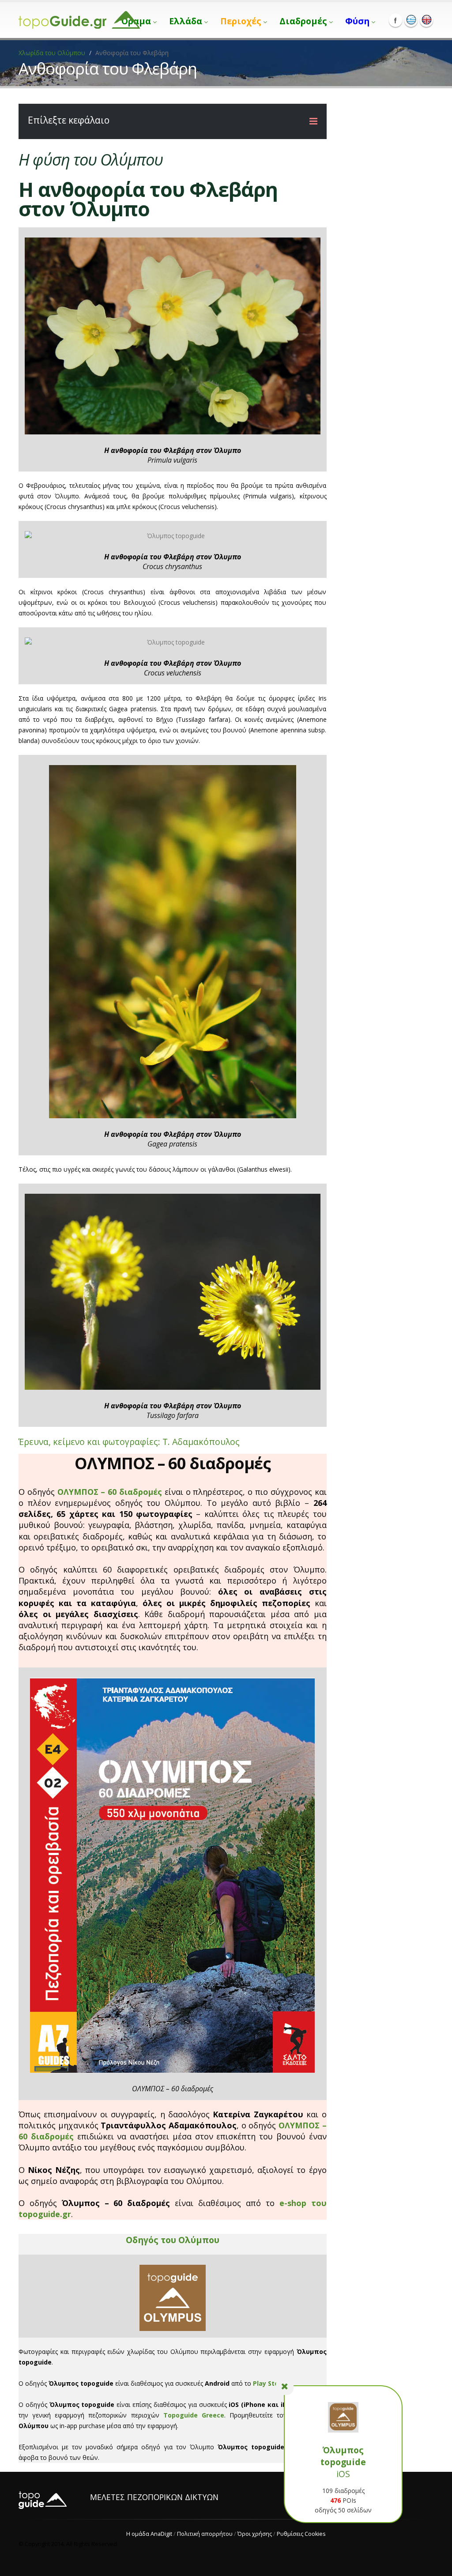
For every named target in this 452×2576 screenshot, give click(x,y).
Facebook (395, 20)
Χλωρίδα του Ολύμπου (52, 53)
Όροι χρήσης (255, 2534)
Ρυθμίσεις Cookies (301, 2534)
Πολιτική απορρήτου (205, 2534)
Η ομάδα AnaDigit (149, 2534)
